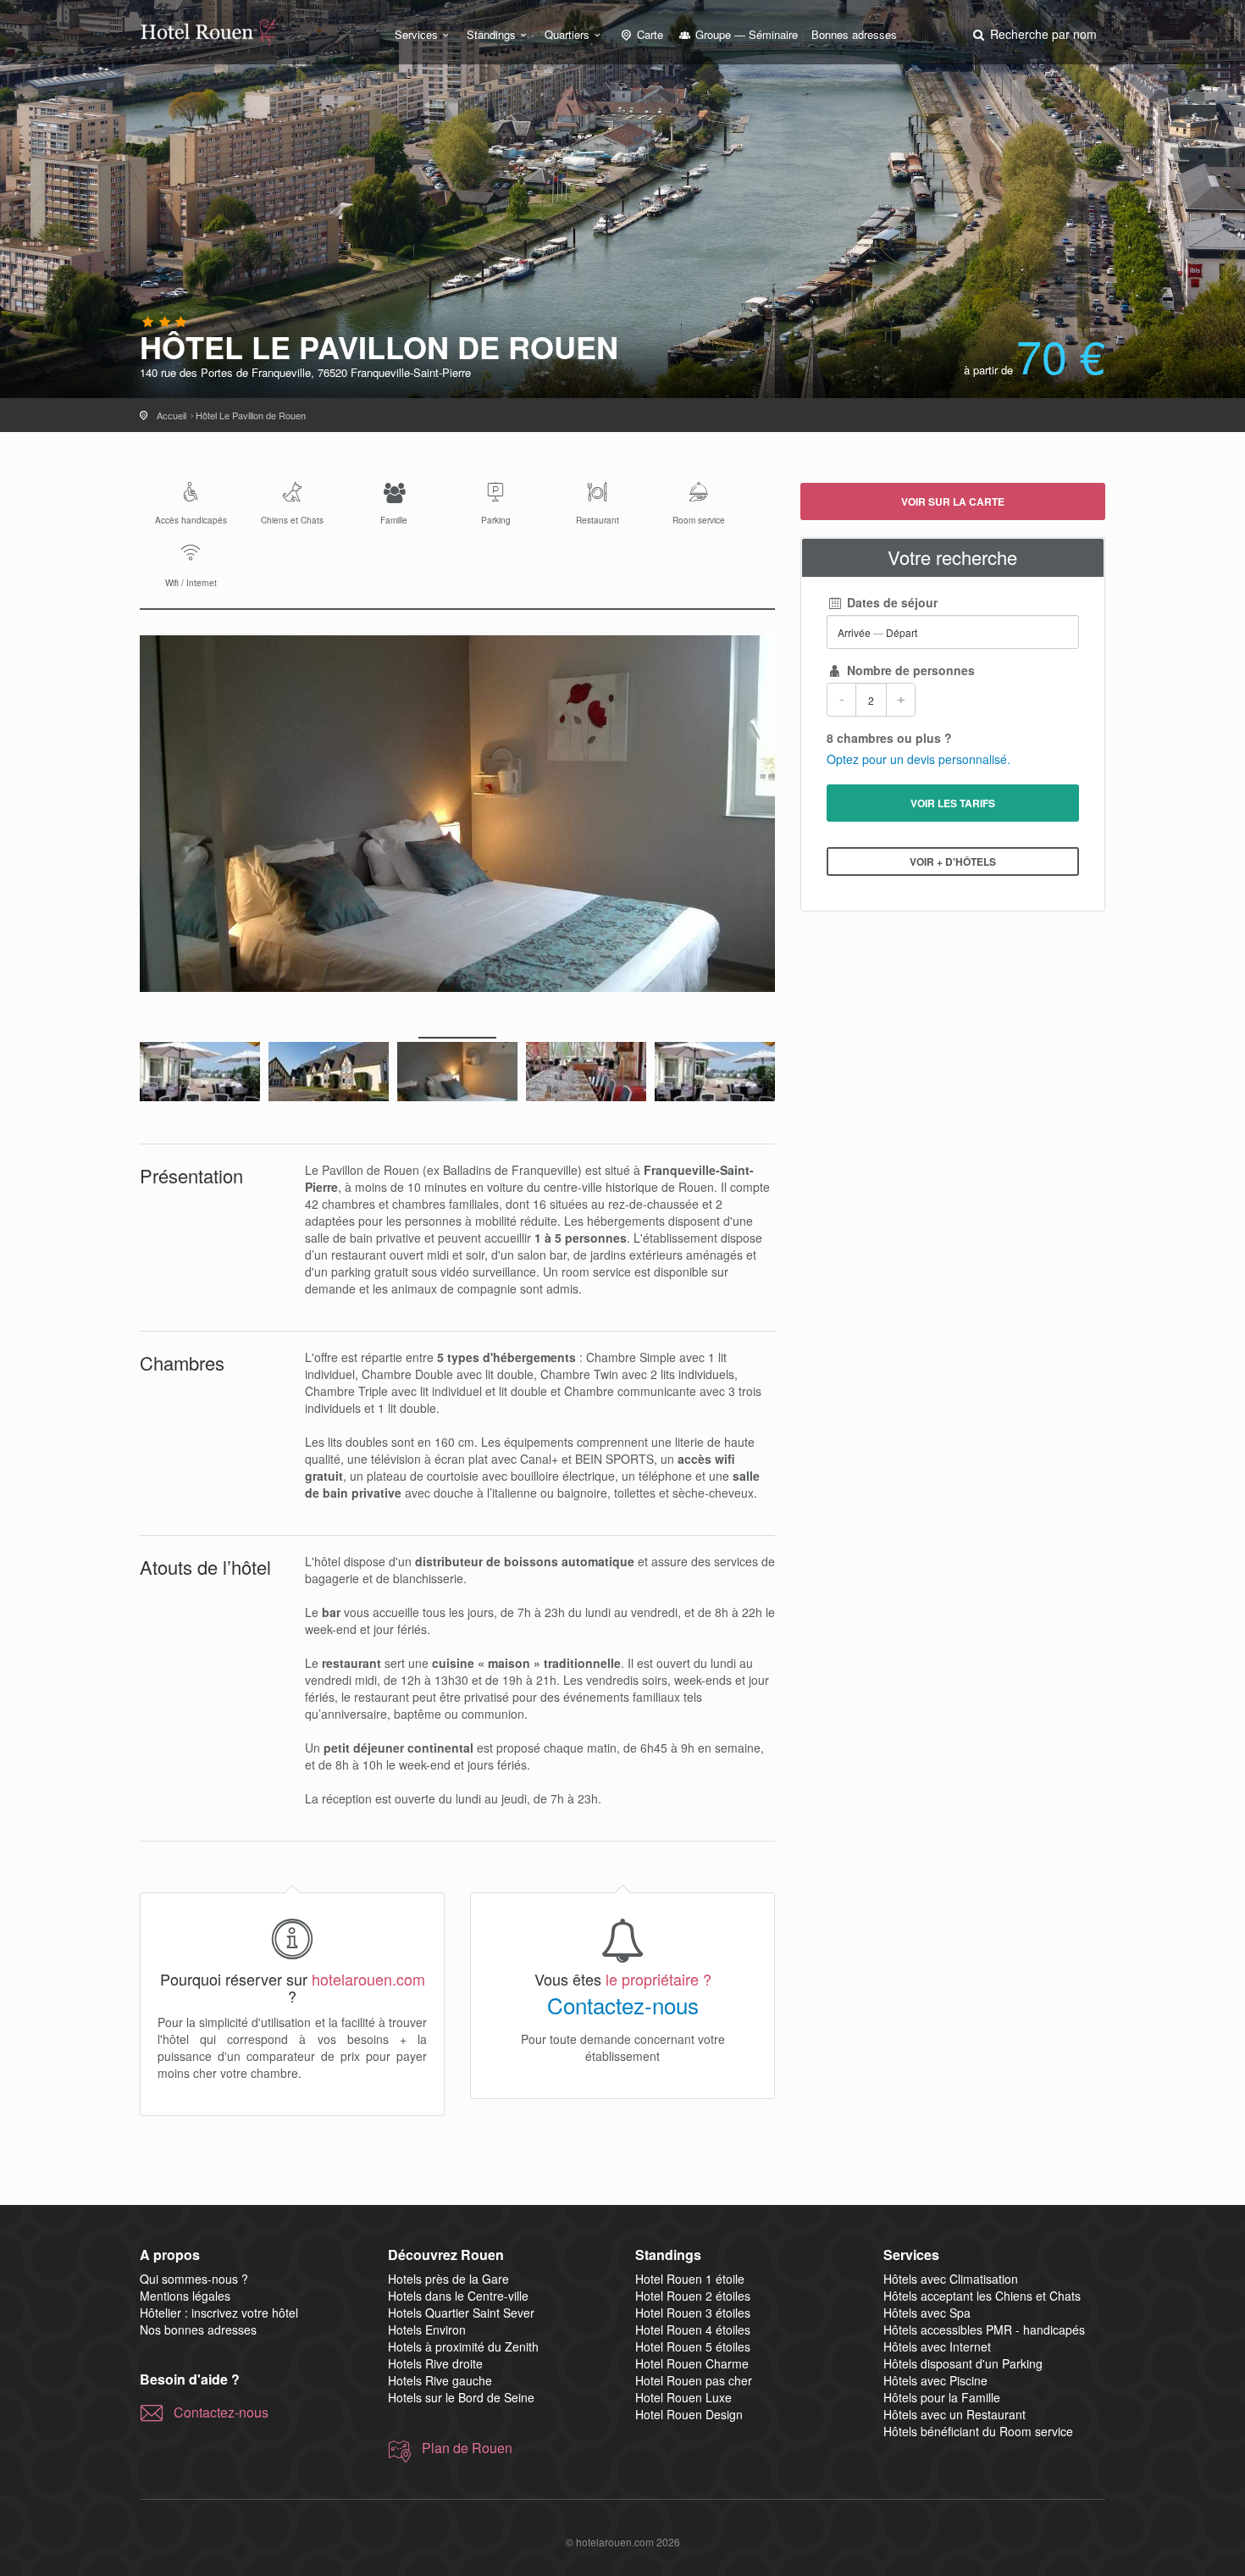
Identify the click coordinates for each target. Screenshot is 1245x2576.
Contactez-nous (623, 2005)
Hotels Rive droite (435, 2363)
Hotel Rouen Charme (692, 2363)
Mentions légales (185, 2296)
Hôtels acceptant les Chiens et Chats (982, 2296)
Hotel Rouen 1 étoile (690, 2279)
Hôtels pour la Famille (942, 2397)
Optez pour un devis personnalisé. (919, 759)
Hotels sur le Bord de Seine (461, 2397)
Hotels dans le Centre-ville (458, 2296)
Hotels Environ (427, 2329)
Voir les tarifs (953, 803)
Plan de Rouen (467, 2448)
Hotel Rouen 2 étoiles (693, 2296)
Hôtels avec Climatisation (951, 2279)
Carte (648, 34)
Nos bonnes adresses (198, 2329)
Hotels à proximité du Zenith (463, 2346)
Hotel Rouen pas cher (694, 2380)
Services (416, 34)
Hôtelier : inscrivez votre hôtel (219, 2313)
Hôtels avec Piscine (935, 2380)
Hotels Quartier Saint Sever (461, 2313)
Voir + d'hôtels (953, 861)
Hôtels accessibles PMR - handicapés (984, 2329)
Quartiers (567, 34)
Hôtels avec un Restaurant (955, 2414)
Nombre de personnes (909, 670)
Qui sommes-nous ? (194, 2279)
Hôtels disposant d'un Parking (963, 2363)
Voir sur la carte (953, 501)
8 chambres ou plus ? (889, 738)
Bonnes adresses (854, 34)
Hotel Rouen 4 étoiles (693, 2329)
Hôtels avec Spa (927, 2313)
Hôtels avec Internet (937, 2346)
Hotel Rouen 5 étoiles (693, 2346)
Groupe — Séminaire (745, 34)
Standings (491, 34)
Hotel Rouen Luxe (683, 2397)
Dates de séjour (891, 602)
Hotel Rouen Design (689, 2414)
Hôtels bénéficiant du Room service (978, 2431)
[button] (1033, 34)
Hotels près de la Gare (448, 2279)
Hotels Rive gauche (440, 2380)
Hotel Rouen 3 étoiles (693, 2313)
